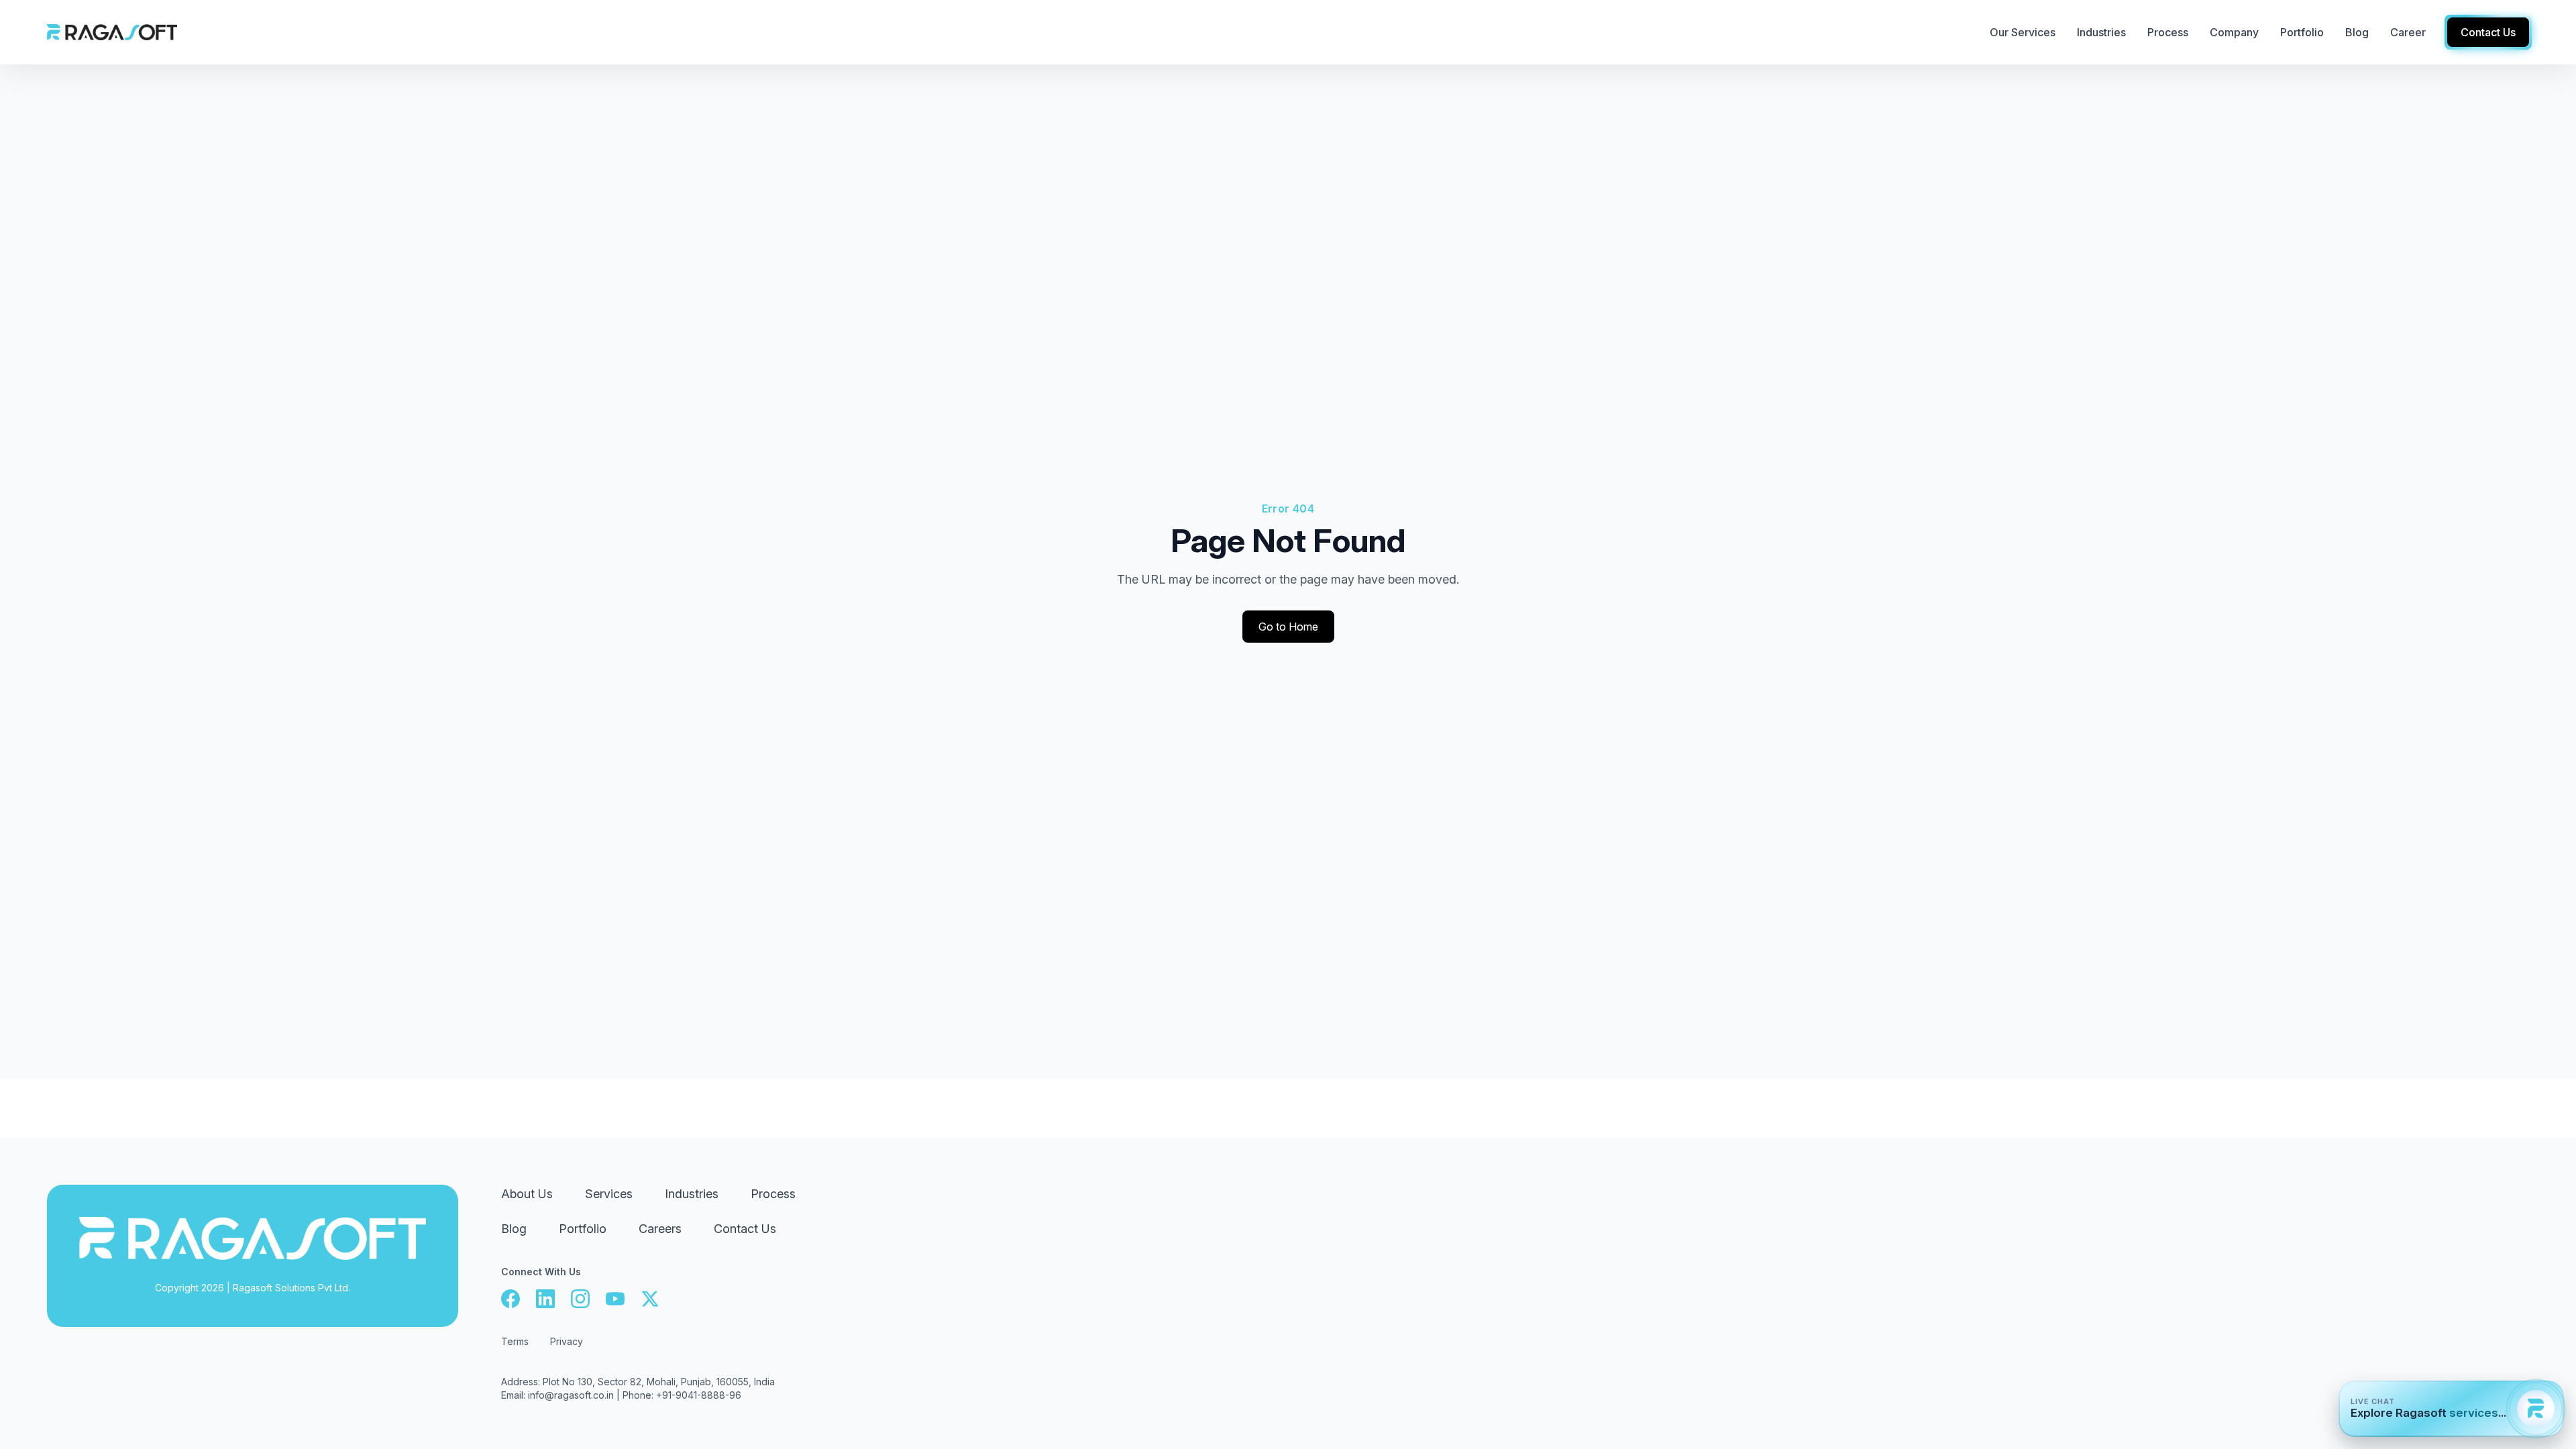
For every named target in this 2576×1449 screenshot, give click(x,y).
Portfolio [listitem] (2302, 32)
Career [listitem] (2408, 32)
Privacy (567, 1341)
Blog (514, 1229)
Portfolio (583, 1229)
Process (773, 1194)
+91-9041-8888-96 (699, 1395)
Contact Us (745, 1229)
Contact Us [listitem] (2488, 32)
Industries (692, 1194)
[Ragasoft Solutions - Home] (112, 32)
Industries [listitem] (2101, 32)
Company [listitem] (2234, 32)
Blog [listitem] (2357, 32)
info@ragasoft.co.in (571, 1395)
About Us (527, 1194)
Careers (660, 1229)
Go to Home (1288, 627)
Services (609, 1194)
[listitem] (511, 1299)
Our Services (2023, 32)
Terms (515, 1341)
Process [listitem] (2168, 32)
